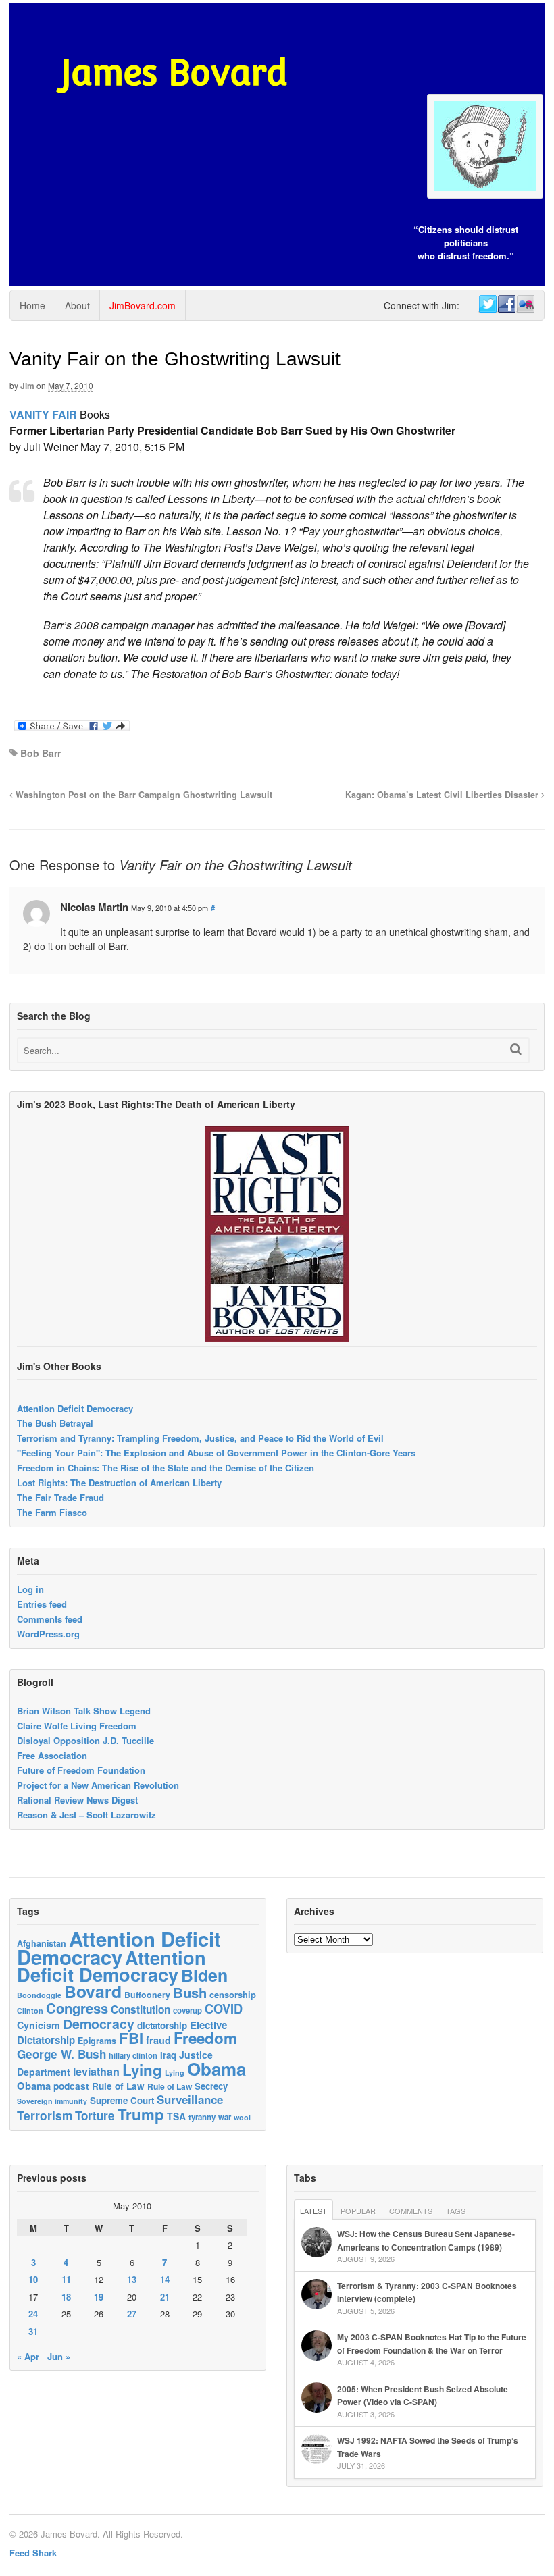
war (225, 2117)
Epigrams (97, 2041)
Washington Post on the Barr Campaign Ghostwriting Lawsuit (143, 795)
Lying (142, 2070)
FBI (131, 2038)
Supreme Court (122, 2100)
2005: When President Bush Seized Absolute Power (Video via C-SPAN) (423, 2396)
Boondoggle (39, 1995)
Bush (190, 1992)
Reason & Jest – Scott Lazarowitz (86, 1815)
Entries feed (42, 1604)
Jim (27, 386)
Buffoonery (147, 1995)
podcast (71, 2086)
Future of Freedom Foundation (81, 1770)
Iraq (168, 2055)
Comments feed (50, 1619)
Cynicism (39, 2025)
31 (33, 2331)
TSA (176, 2116)
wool (242, 2117)
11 (66, 2279)
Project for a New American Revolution (98, 1785)
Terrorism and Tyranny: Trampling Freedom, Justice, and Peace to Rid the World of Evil (200, 1438)
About (77, 305)
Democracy (99, 2024)
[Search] (516, 1049)
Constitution (141, 2009)
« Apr (28, 2356)
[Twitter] (487, 305)
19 (99, 2297)
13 (132, 2279)
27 (132, 2314)
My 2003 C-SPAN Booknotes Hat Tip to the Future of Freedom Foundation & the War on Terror (432, 2344)
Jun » (59, 2356)
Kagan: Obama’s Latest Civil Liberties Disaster (443, 795)
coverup (187, 2010)
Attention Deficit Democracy (75, 1408)
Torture (95, 2115)
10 (33, 2279)
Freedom (205, 2038)
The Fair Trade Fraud (60, 1497)
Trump (141, 2114)
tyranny (202, 2117)
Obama (217, 2069)
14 (165, 2279)
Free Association (52, 1755)
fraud (158, 2040)
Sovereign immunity (52, 2101)
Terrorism (45, 2115)
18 (66, 2297)
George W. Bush (61, 2054)
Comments (411, 2211)
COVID (224, 2009)
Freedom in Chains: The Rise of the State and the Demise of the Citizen (166, 1468)
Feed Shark (33, 2553)
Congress (77, 2008)
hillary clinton (133, 2055)
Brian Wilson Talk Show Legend (84, 1711)
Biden (204, 1975)
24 (33, 2314)
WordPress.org (48, 1634)
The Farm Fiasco (52, 1512)
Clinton (30, 2010)
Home (32, 305)
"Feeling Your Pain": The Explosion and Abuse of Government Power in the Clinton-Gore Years (216, 1453)
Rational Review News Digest (77, 1800)
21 (165, 2297)
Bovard (93, 1991)
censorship (233, 1994)
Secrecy (211, 2086)
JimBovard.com (143, 305)
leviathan (96, 2071)
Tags (456, 2211)
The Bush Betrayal (55, 1423)
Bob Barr (41, 753)
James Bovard (174, 73)
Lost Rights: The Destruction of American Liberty (119, 1482)
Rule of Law (118, 2086)
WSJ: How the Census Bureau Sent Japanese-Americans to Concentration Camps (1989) (426, 2240)
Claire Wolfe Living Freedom (77, 1726)
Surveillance (190, 2099)
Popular (358, 2211)
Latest (313, 2211)
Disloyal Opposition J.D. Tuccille (85, 1740)
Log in (30, 1589)
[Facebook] (506, 305)
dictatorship (162, 2025)
